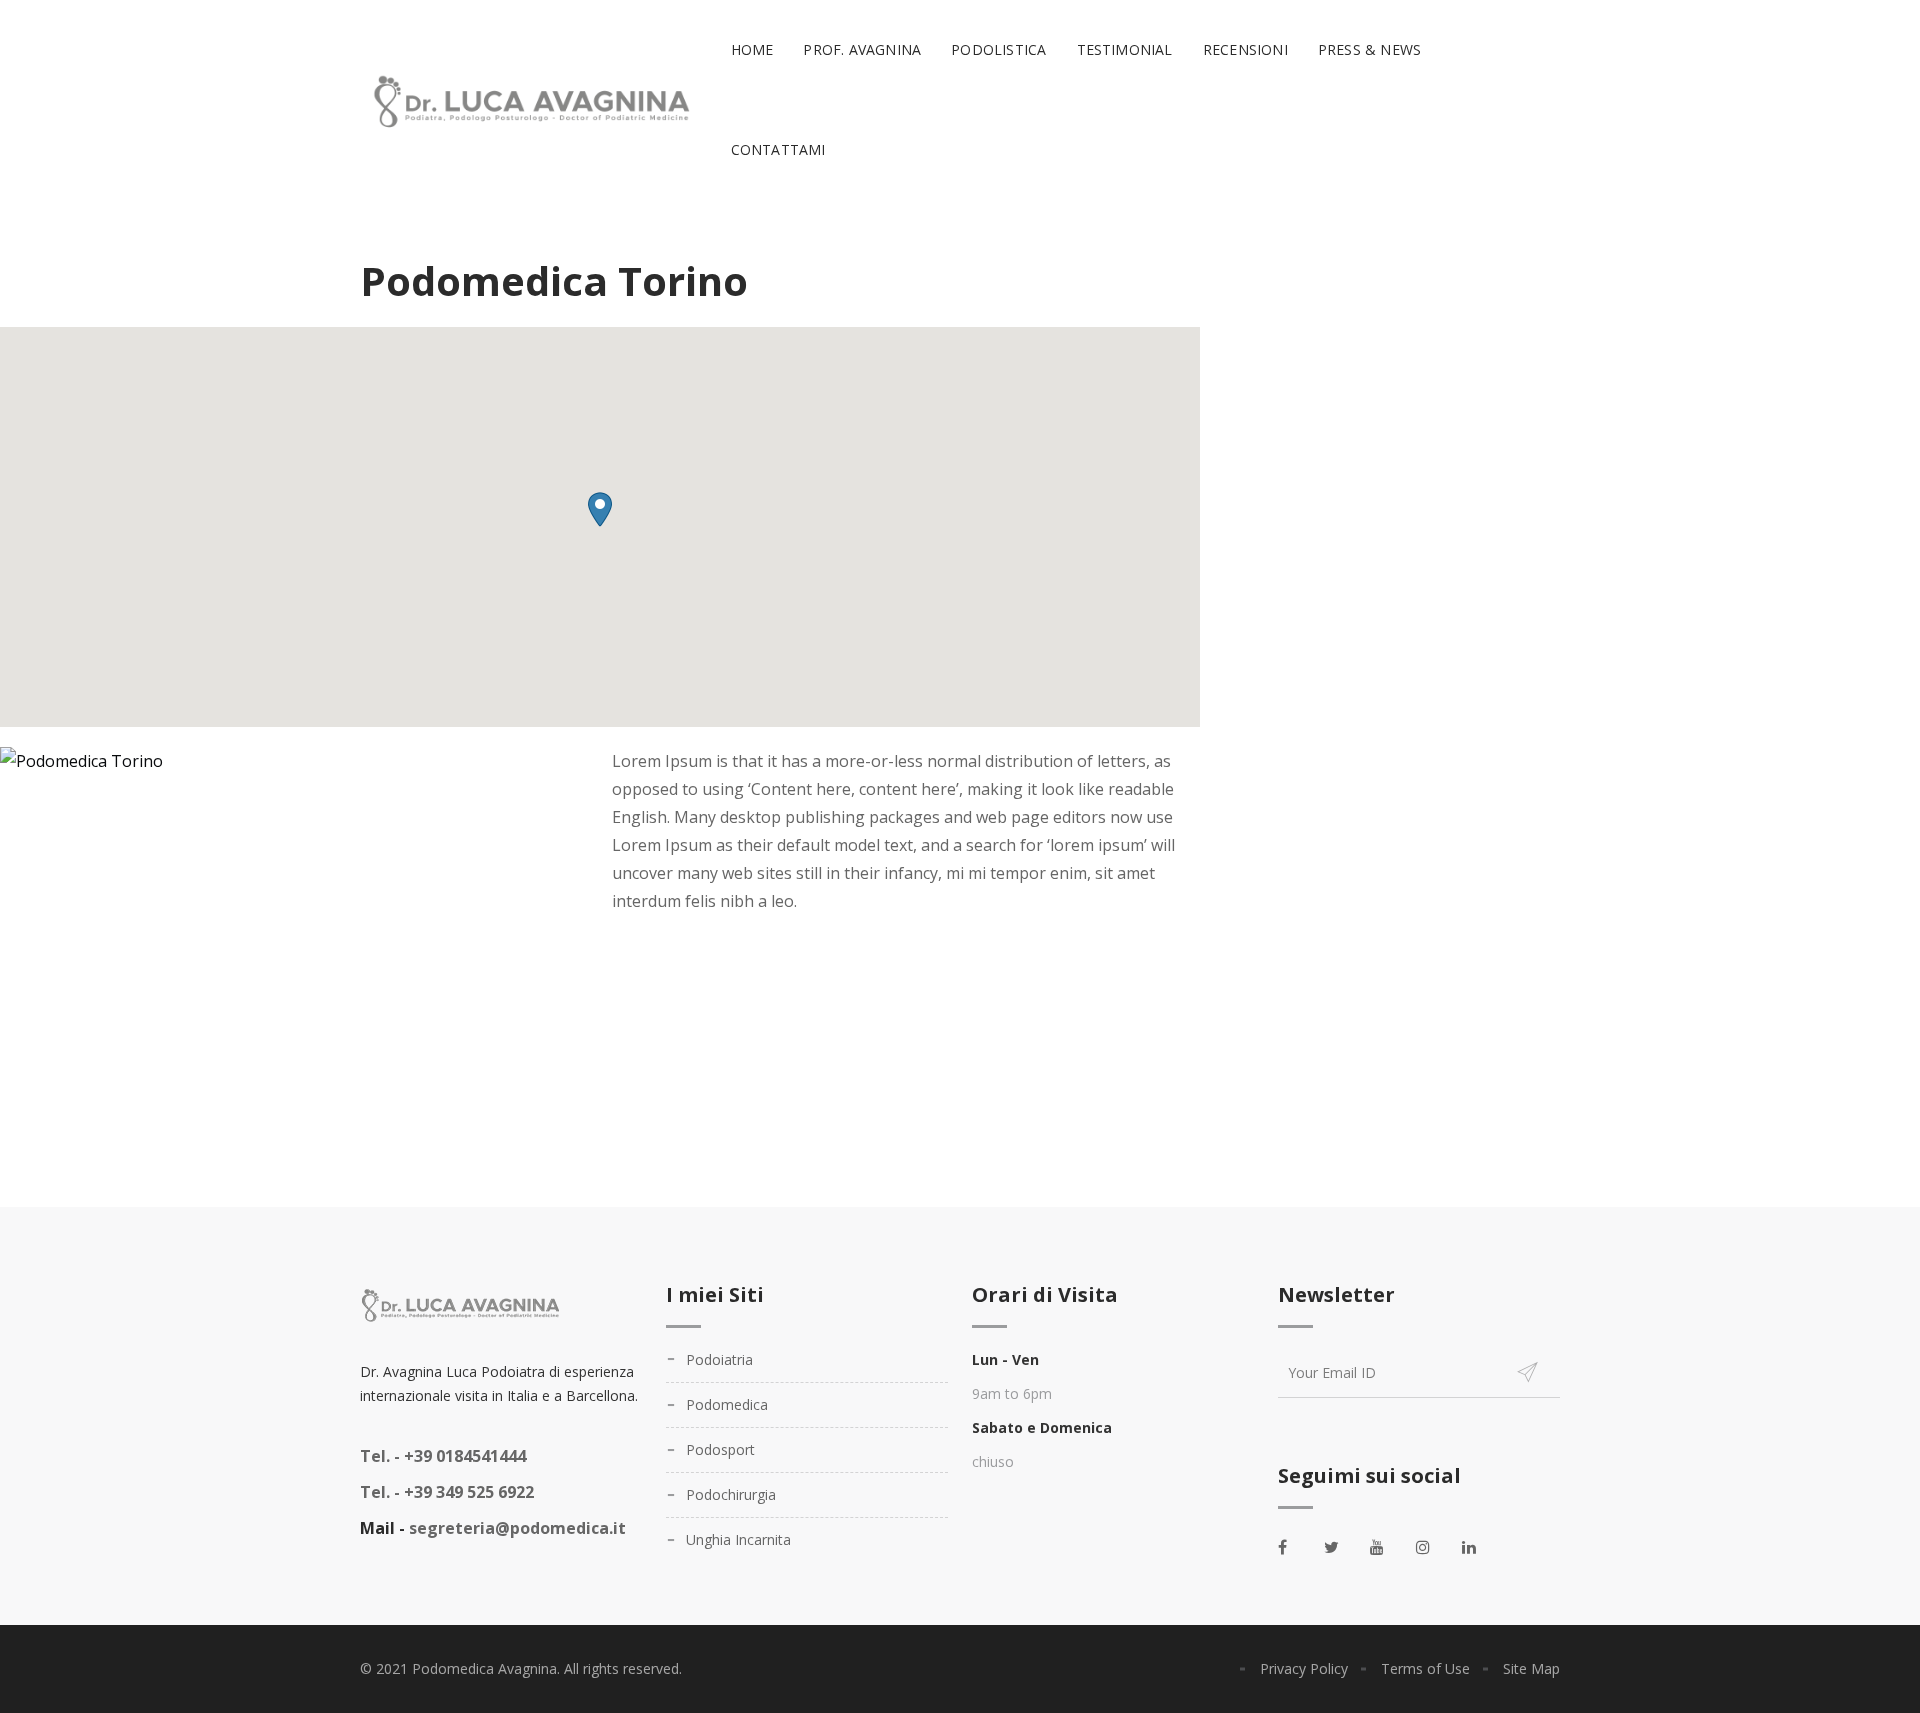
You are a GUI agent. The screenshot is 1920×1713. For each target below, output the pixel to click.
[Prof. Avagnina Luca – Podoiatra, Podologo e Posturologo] (528, 100)
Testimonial (1125, 49)
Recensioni (1245, 49)
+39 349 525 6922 (447, 1492)
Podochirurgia (731, 1494)
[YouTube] (1388, 1547)
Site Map (1531, 1668)
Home (752, 49)
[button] (600, 509)
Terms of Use (1425, 1668)
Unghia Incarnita (738, 1539)
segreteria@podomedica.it (517, 1528)
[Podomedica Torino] (81, 761)
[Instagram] (1434, 1547)
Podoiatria (719, 1359)
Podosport (720, 1449)
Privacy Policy (1304, 1668)
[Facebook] (1296, 1547)
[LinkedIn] (1480, 1547)
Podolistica (998, 49)
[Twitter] (1342, 1547)
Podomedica (727, 1404)
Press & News (1369, 49)
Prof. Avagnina (862, 49)
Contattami (778, 149)
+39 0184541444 (443, 1456)
